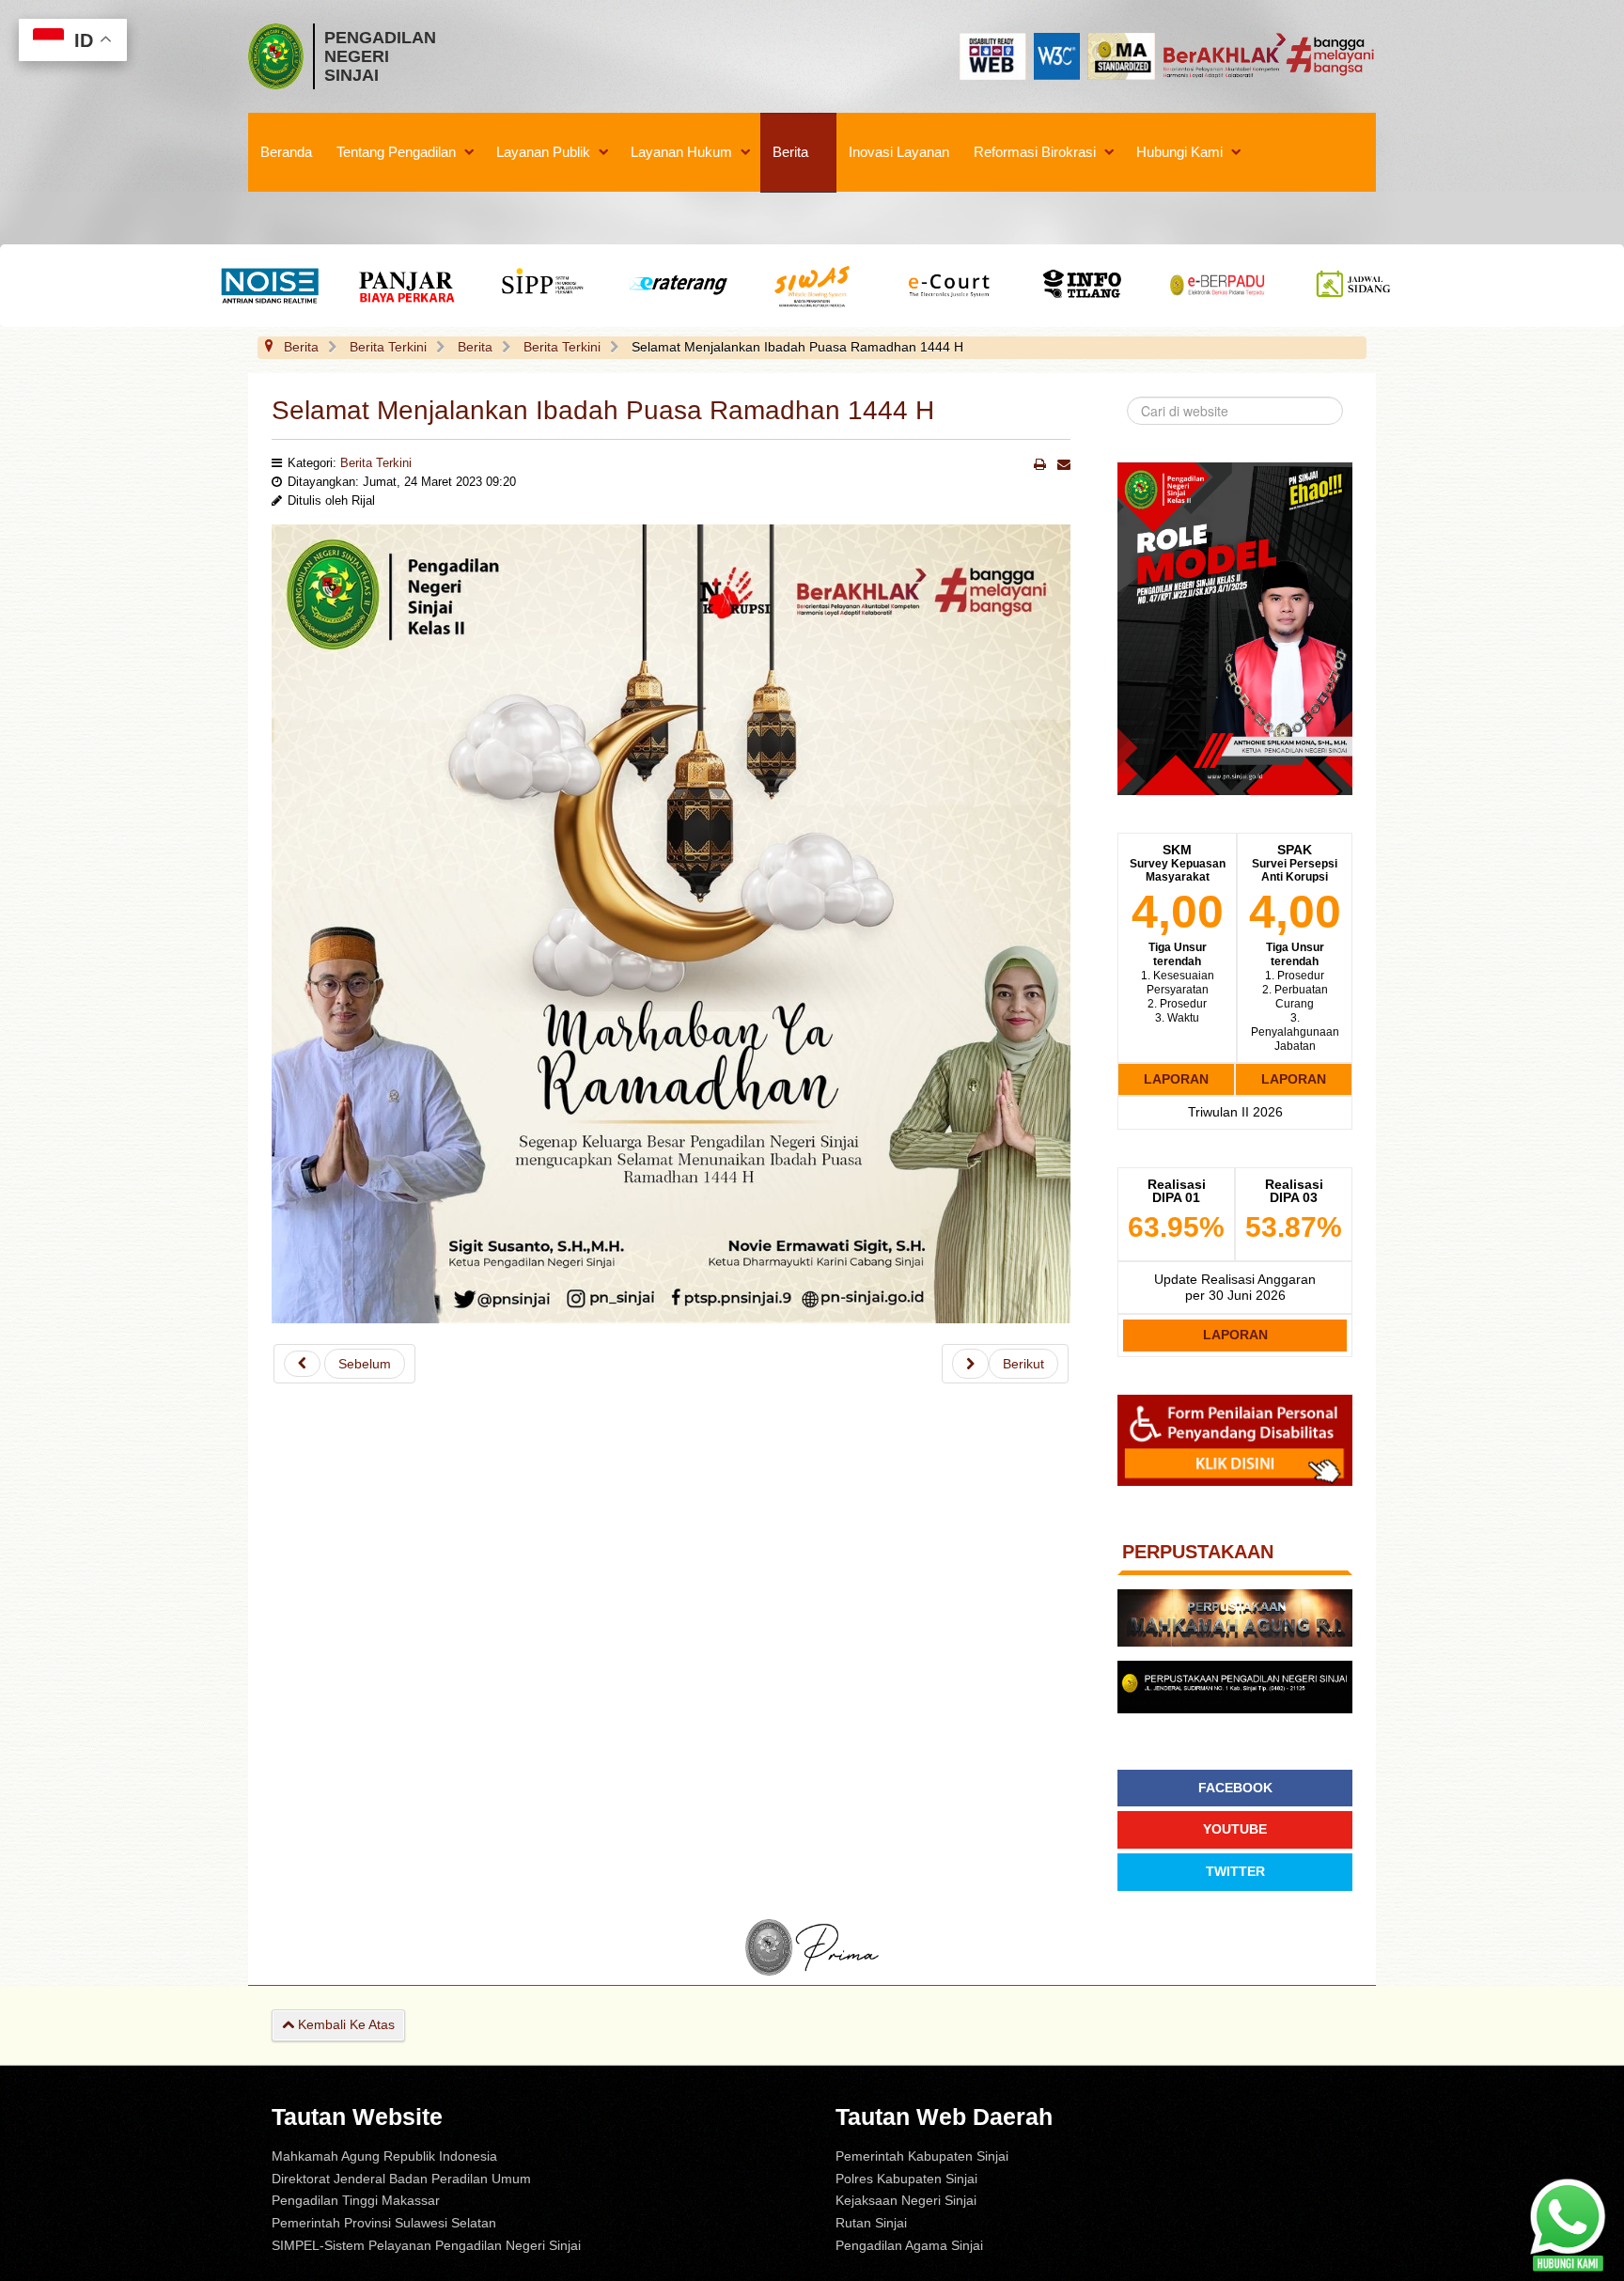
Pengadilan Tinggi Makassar (356, 2200)
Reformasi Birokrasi (1035, 152)
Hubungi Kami (1179, 152)
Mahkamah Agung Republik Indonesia (384, 2156)
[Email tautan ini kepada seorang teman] (1064, 464)
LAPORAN (1176, 1079)
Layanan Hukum (681, 152)
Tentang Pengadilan (396, 152)
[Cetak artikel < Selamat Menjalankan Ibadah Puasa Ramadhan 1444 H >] (1040, 464)
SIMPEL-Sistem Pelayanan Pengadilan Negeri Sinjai (426, 2245)
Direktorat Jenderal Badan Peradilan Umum (401, 2179)
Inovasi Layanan (899, 152)
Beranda (286, 152)
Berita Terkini (376, 463)
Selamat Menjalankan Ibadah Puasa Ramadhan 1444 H (603, 410)
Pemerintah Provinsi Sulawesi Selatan (384, 2223)
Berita (790, 152)
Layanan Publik (543, 152)
